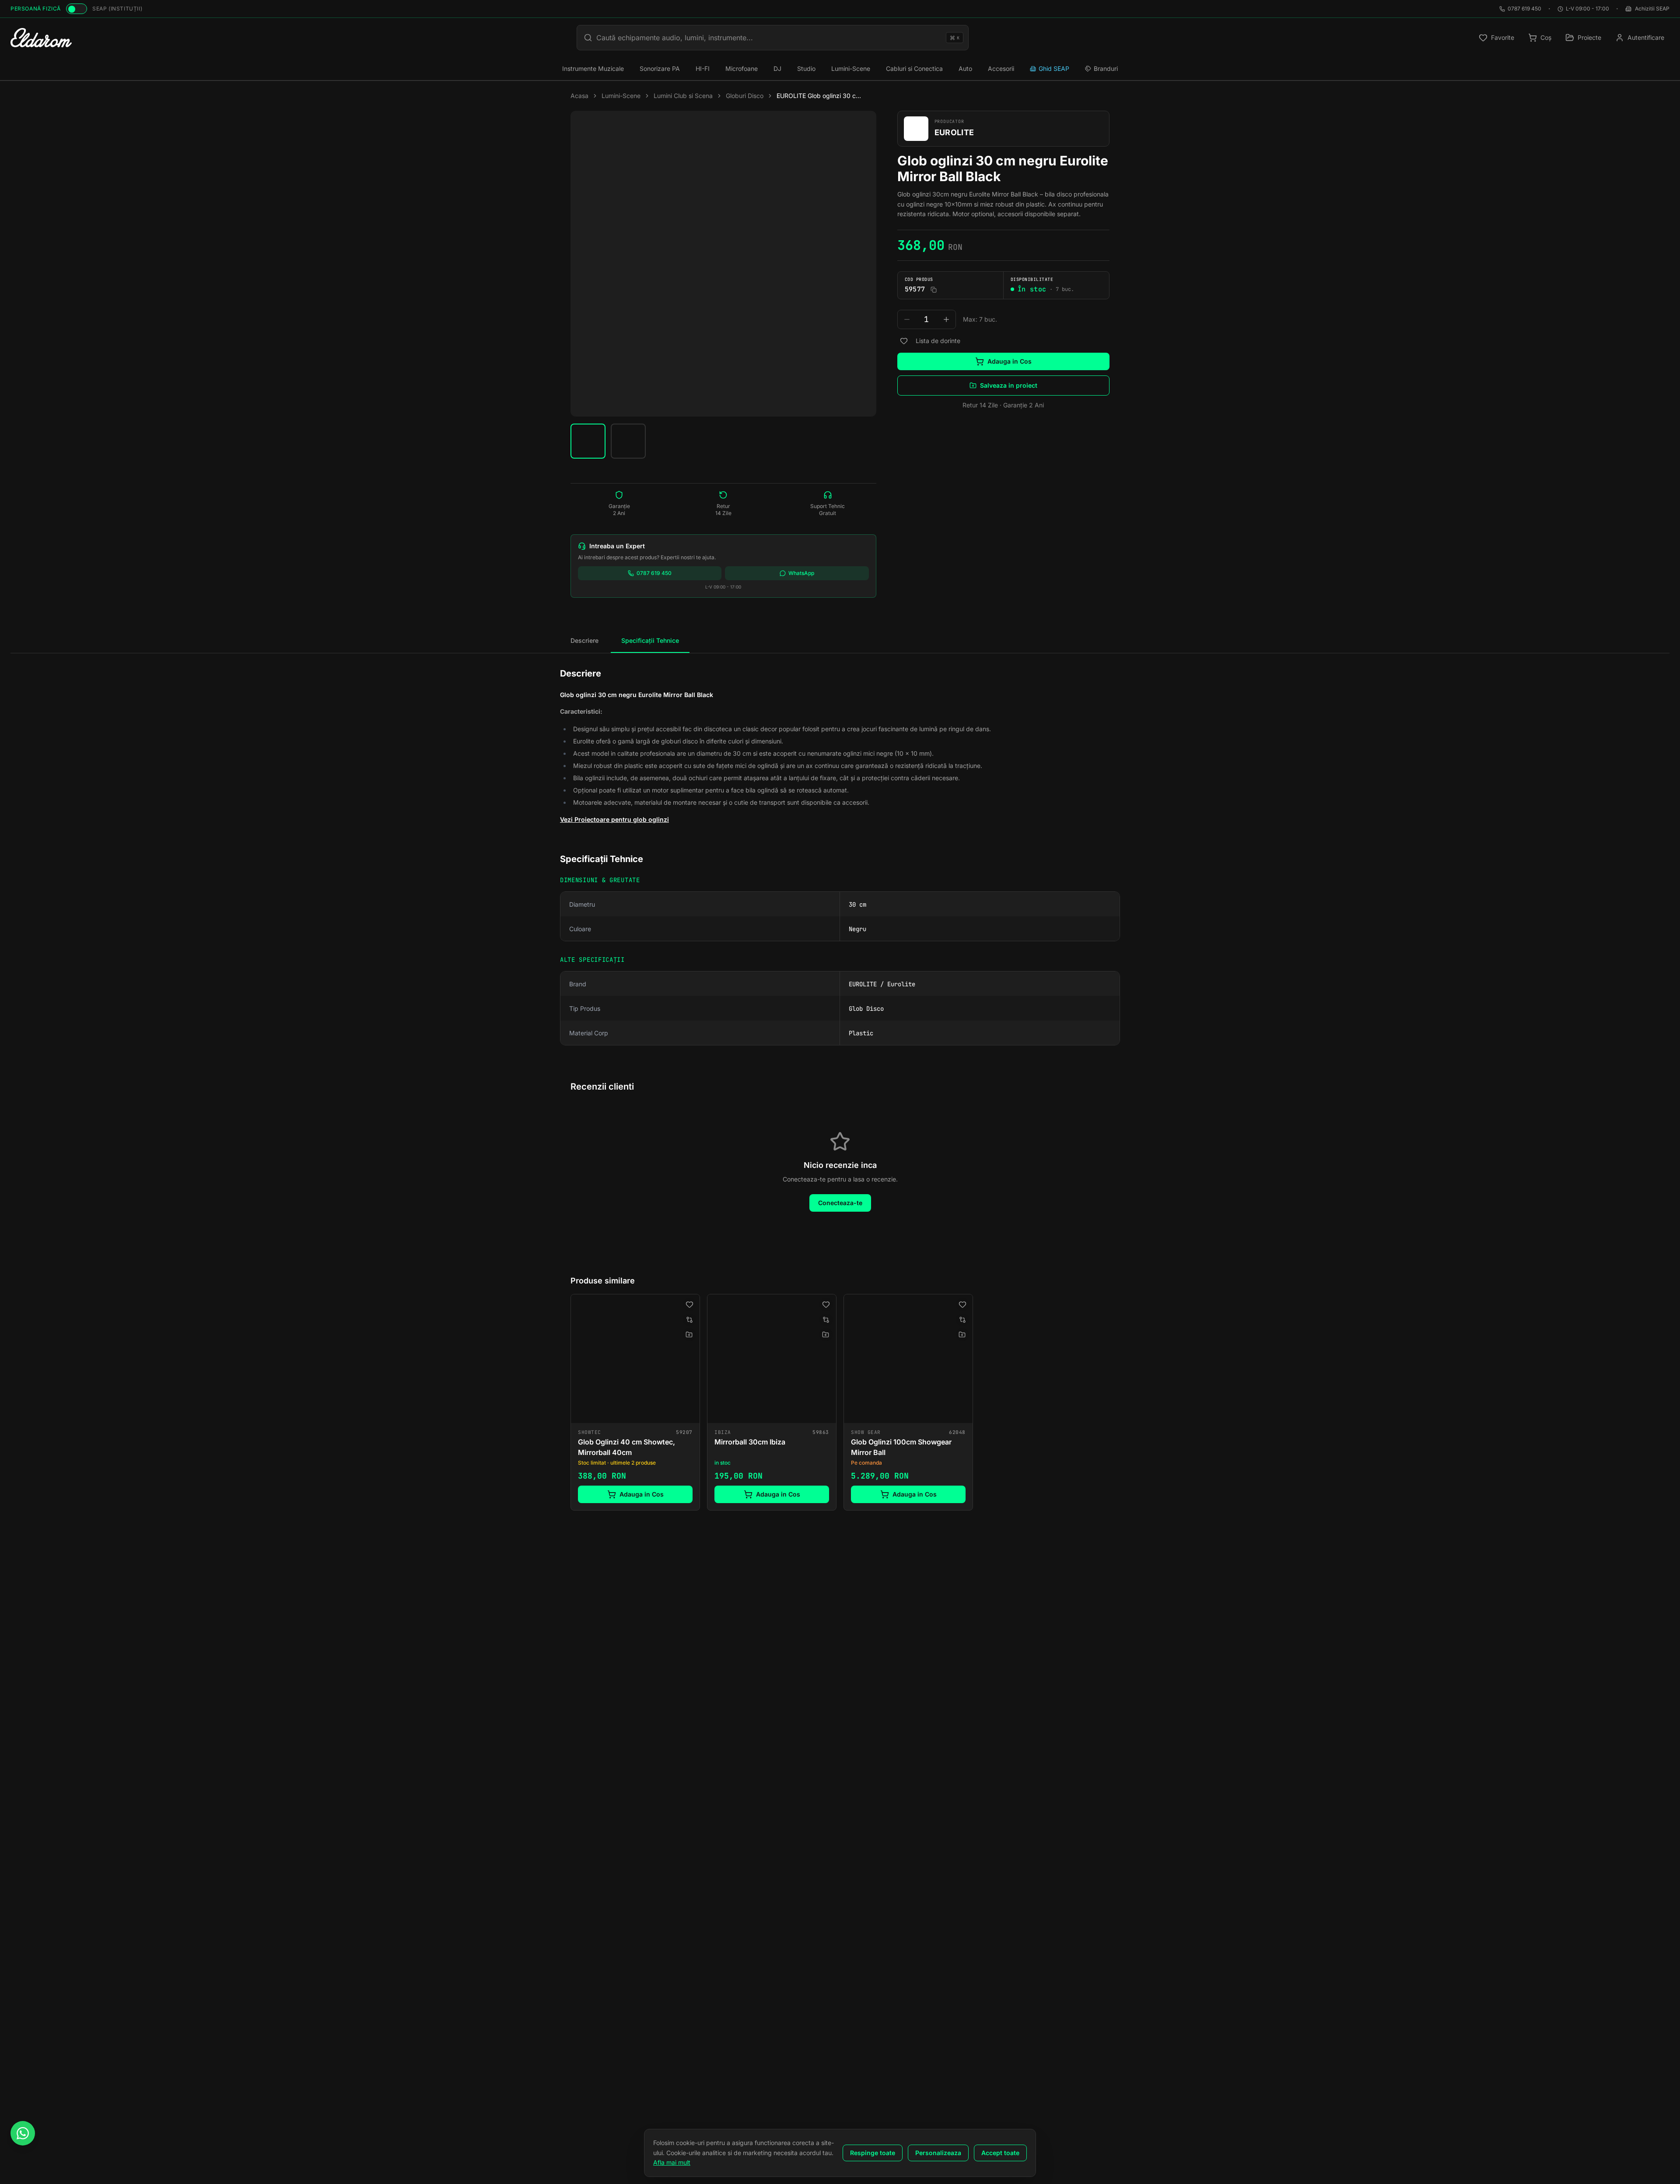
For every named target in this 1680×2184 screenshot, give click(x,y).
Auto (965, 68)
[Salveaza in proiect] (689, 1335)
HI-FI (703, 68)
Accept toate (1000, 2153)
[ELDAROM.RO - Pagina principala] (41, 38)
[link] (635, 1402)
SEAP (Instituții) (117, 9)
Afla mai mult (672, 2162)
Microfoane (742, 68)
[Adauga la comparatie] (689, 1320)
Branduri (1106, 68)
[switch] (77, 9)
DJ (777, 68)
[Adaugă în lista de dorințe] (904, 341)
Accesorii (1001, 68)
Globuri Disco (745, 96)
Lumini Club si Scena (683, 96)
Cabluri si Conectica (914, 68)
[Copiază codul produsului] (934, 290)
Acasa (579, 96)
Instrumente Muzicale (593, 68)
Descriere (584, 640)
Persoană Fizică (36, 9)
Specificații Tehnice (650, 640)
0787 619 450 (1524, 9)
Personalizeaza (938, 2153)
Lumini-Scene (851, 68)
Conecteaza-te (840, 1203)
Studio (806, 68)
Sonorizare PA (660, 68)
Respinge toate (873, 2153)
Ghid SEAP (1054, 68)
